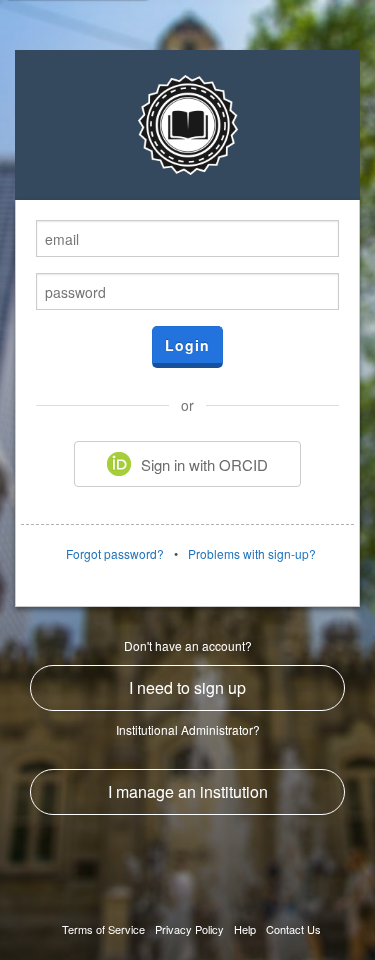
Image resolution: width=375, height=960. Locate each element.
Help (245, 929)
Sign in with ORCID (204, 464)
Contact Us (293, 929)
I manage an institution (188, 791)
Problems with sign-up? (252, 553)
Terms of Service (103, 929)
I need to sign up (187, 687)
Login (187, 345)
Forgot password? (115, 553)
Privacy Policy (189, 929)
